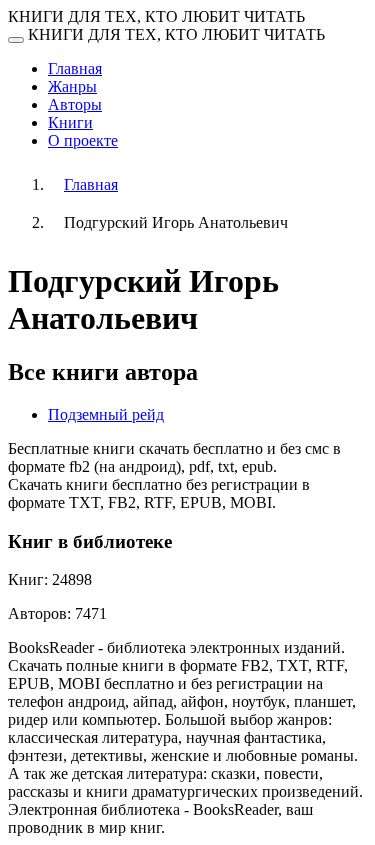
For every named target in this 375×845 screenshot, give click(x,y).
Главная (75, 68)
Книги (70, 122)
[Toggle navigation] (16, 40)
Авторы (75, 104)
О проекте (83, 140)
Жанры (72, 86)
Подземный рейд (106, 414)
